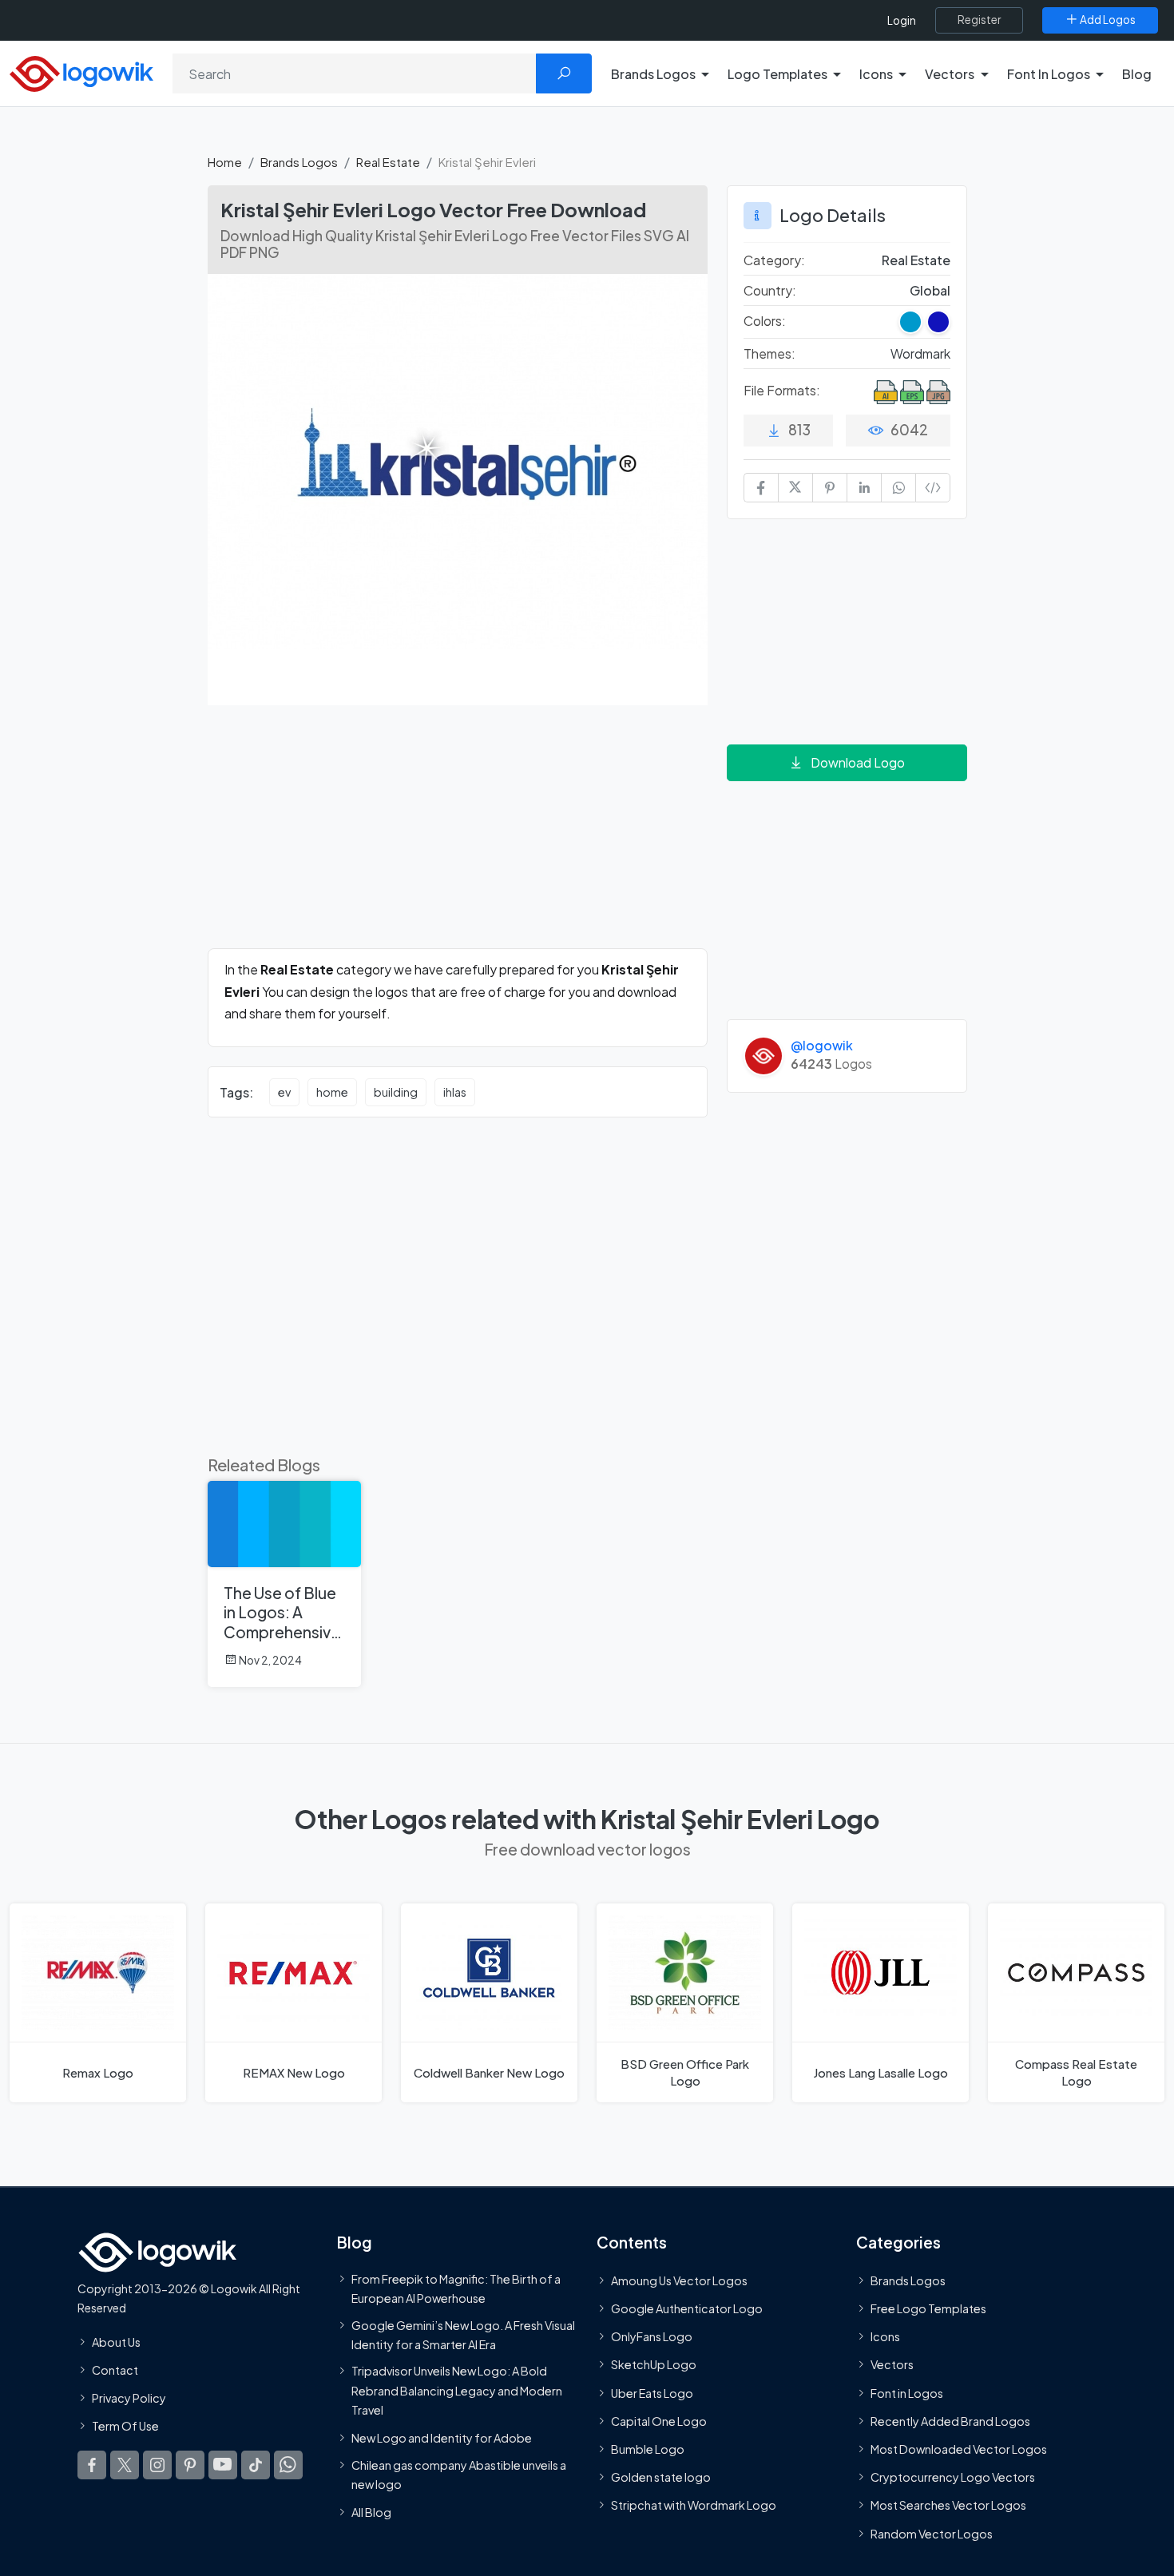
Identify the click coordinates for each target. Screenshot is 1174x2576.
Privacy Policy (129, 2398)
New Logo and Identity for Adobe (442, 2438)
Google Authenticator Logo (687, 2308)
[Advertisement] (458, 836)
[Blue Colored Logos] (910, 322)
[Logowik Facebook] (92, 2465)
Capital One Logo (659, 2420)
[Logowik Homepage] (81, 71)
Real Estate (388, 162)
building (396, 1092)
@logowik (822, 1045)
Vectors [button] (950, 74)
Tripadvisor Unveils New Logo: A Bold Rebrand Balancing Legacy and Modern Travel (457, 2390)
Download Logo (858, 762)
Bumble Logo (648, 2449)
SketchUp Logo (654, 2364)
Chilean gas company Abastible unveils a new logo (459, 2474)
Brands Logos (299, 162)
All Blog (371, 2512)
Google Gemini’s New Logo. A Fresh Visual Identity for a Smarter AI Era (463, 2334)
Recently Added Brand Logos (950, 2420)
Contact (115, 2369)
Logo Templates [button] (777, 74)
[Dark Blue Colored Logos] (938, 322)
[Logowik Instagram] (157, 2465)
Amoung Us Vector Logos (679, 2280)
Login (902, 20)
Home (225, 162)
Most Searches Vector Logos (948, 2505)
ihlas (455, 1092)
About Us (116, 2341)
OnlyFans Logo (652, 2336)
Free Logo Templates (928, 2308)
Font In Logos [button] (1049, 74)
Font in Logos (907, 2392)
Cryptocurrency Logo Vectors (953, 2477)
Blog (1137, 74)
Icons (885, 2336)
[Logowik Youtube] (223, 2465)
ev (284, 1092)
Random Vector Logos (932, 2533)
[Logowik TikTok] (256, 2465)
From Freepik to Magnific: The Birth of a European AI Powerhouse (456, 2288)
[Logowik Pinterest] (190, 2465)
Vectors (892, 2364)
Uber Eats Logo (652, 2392)
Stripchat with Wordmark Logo (694, 2505)
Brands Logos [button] (653, 74)
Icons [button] (876, 74)
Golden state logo (661, 2477)
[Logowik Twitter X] (125, 2465)
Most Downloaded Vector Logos (959, 2449)
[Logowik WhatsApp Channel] (288, 2465)
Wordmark (920, 353)
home (332, 1092)
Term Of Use (125, 2426)
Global (930, 290)
